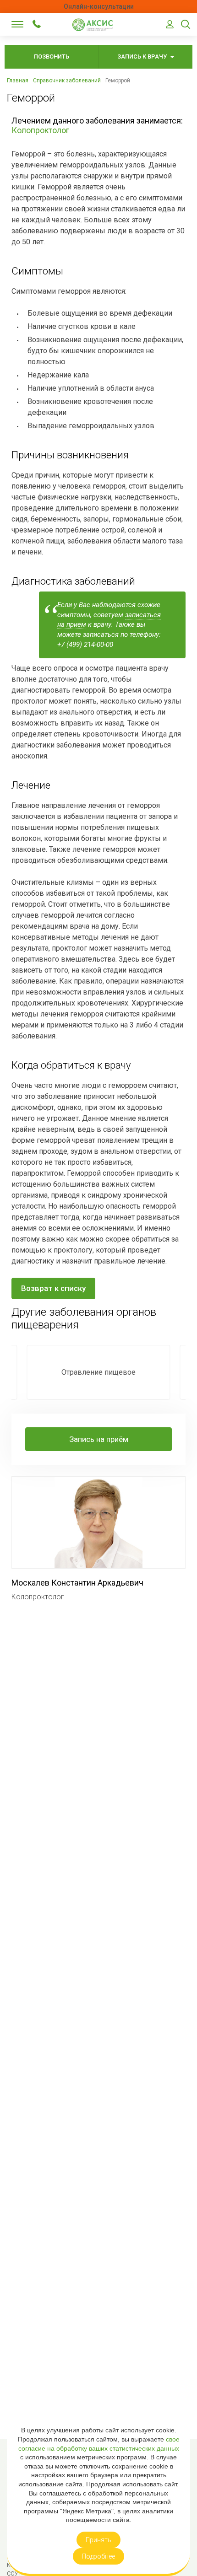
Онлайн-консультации (99, 6)
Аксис (95, 25)
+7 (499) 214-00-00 (37, 24)
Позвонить (52, 56)
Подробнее (98, 2556)
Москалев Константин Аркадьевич (77, 1583)
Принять (98, 2540)
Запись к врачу (143, 56)
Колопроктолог (40, 130)
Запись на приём (99, 1439)
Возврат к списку (53, 1288)
